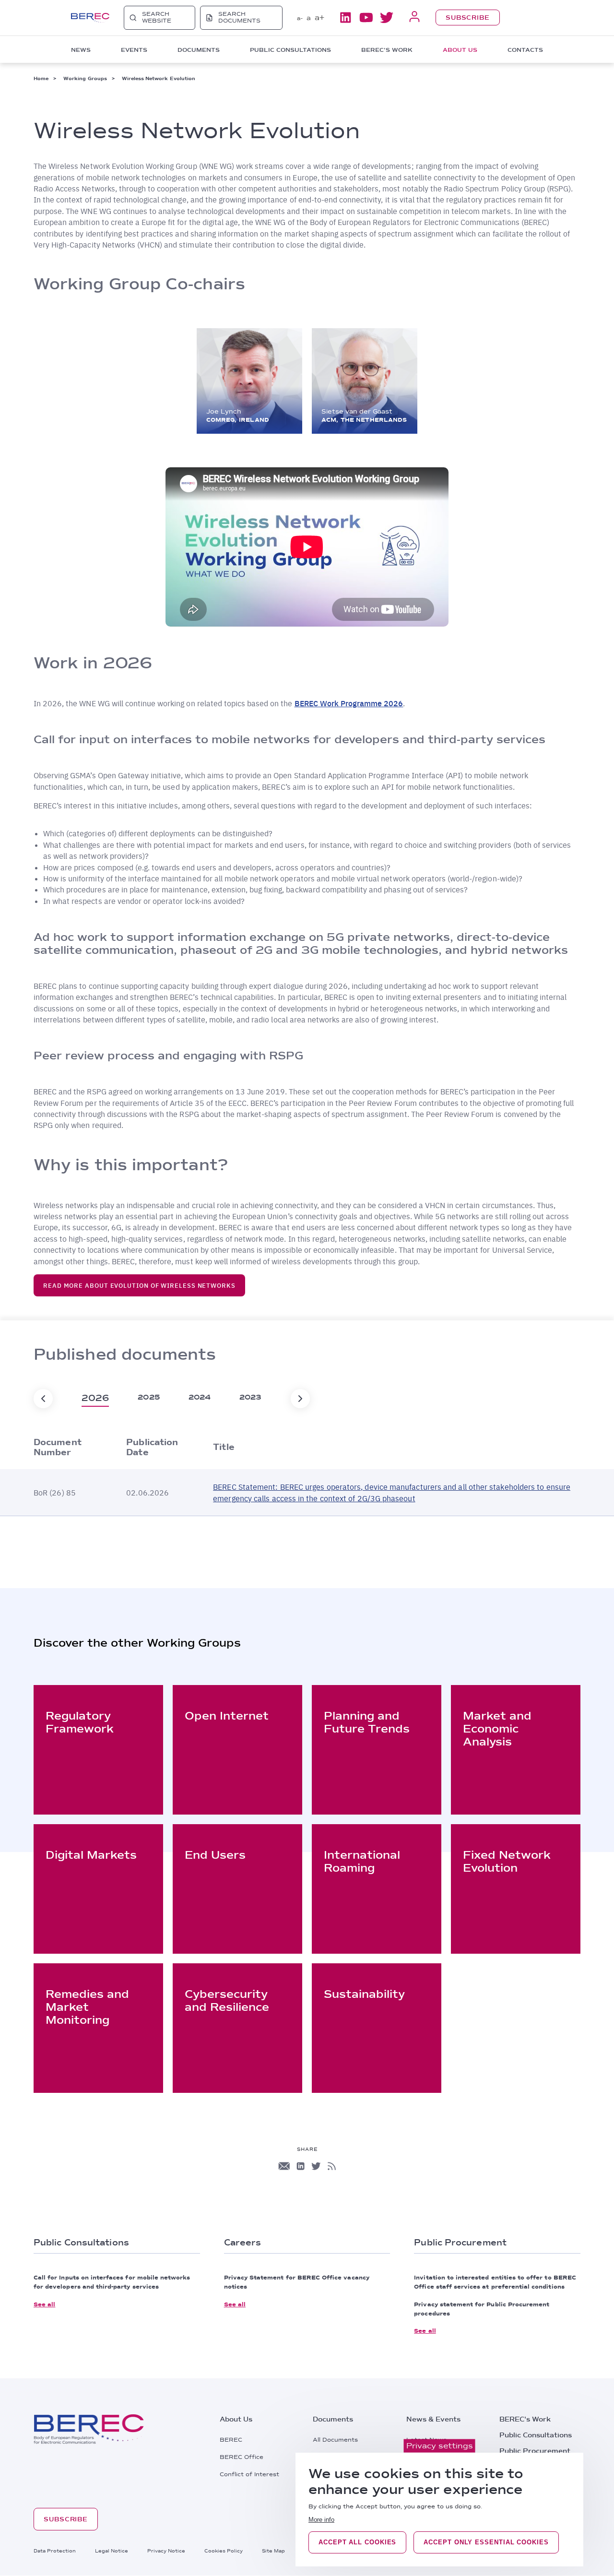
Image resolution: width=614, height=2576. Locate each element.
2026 (95, 1398)
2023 (250, 1397)
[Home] (90, 18)
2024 (200, 1397)
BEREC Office (242, 2457)
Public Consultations (536, 2435)
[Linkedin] (345, 18)
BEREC (231, 2440)
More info (321, 2520)
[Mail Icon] (284, 2166)
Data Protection (55, 2551)
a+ (319, 18)
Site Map (273, 2551)
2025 (148, 1397)
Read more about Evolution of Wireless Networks (139, 1285)
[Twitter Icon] (316, 2166)
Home (41, 78)
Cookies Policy (224, 2551)
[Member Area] (414, 18)
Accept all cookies (357, 2542)
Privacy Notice (166, 2551)
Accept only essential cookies (486, 2542)
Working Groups (85, 78)
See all (44, 2304)
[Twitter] (387, 18)
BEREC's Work (525, 2419)
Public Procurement (535, 2451)
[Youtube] (366, 18)
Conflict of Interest (249, 2474)
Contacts (525, 50)
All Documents (335, 2440)
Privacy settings (440, 2446)
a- (300, 18)
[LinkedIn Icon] (301, 2166)
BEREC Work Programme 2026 (349, 703)
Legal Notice (112, 2551)
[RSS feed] (332, 2166)
